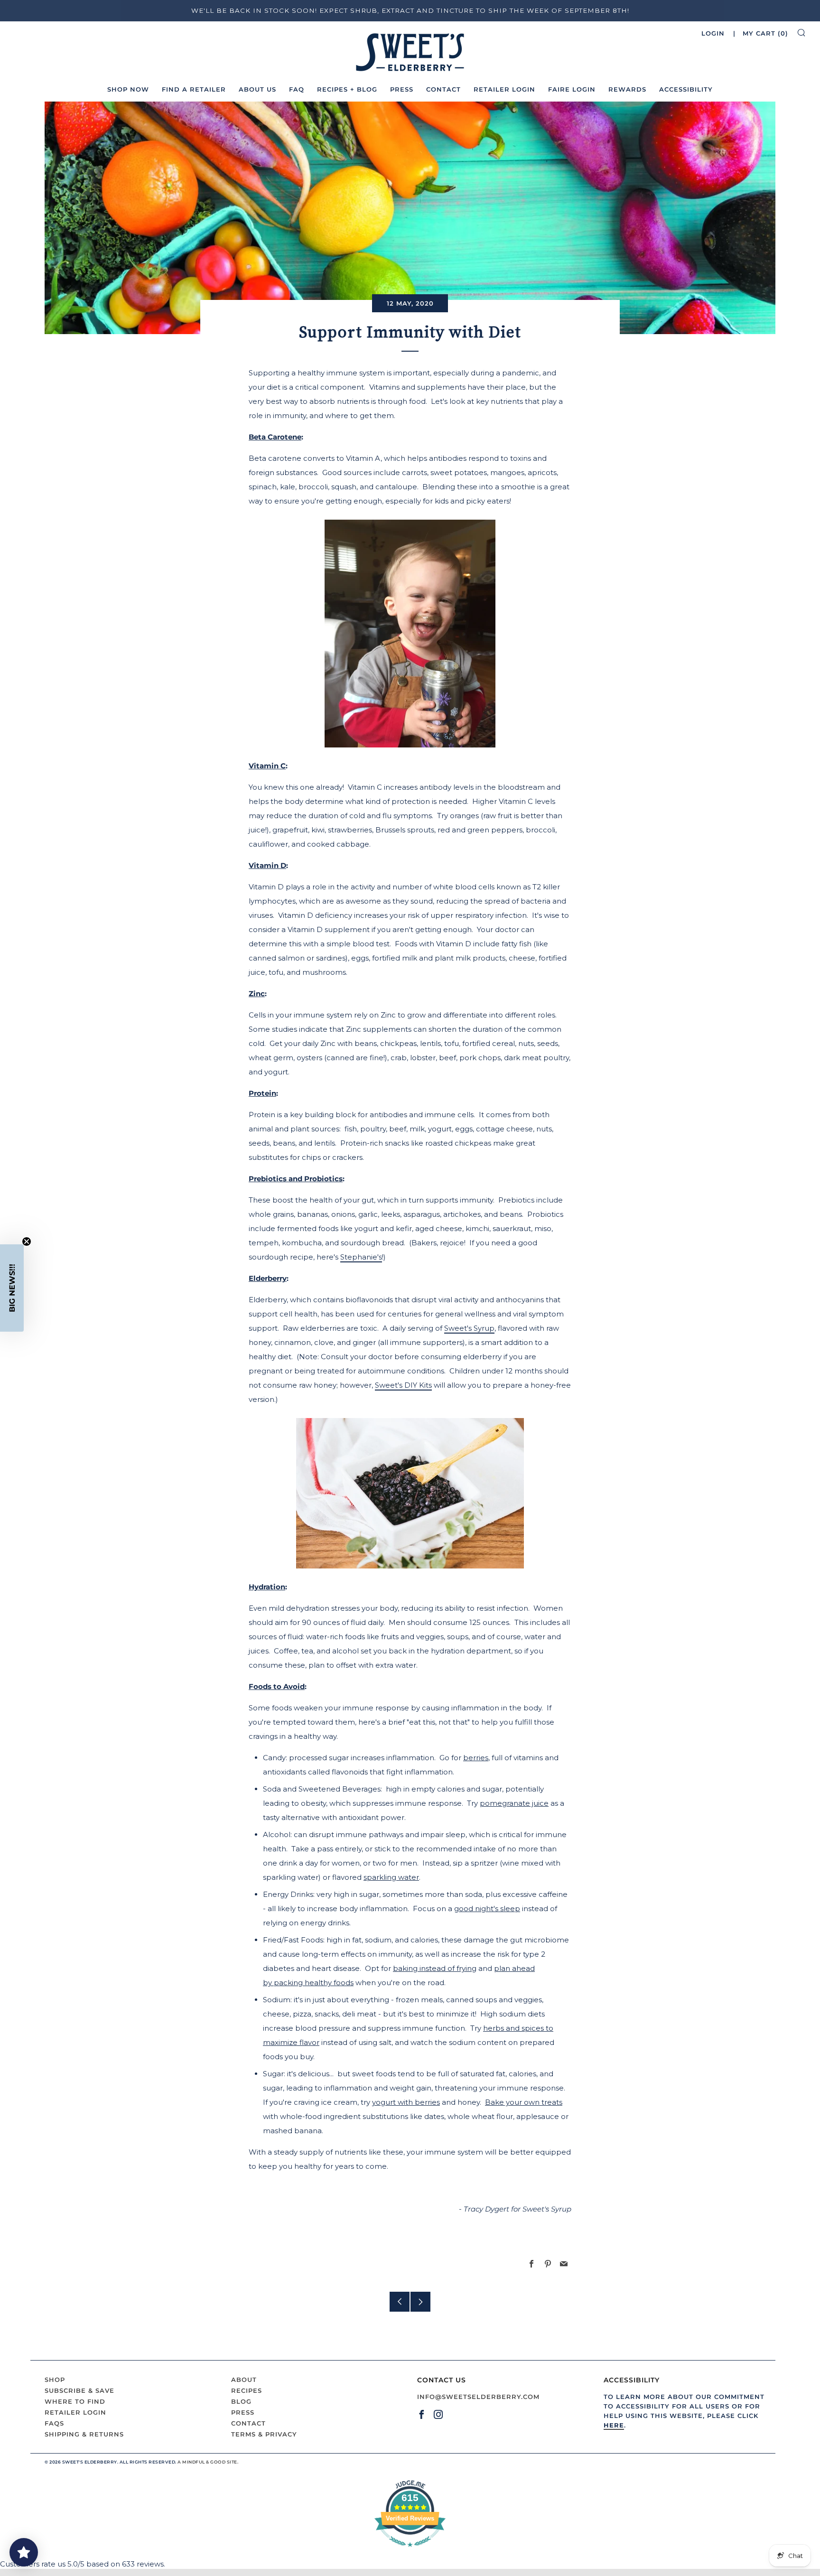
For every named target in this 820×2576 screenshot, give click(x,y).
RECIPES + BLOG (347, 89)
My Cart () (765, 33)
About (244, 2380)
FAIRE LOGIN (572, 89)
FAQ (297, 89)
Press (243, 2412)
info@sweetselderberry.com (478, 2397)
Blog (241, 2401)
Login (713, 33)
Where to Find (75, 2401)
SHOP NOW (128, 89)
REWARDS (627, 89)
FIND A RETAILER (194, 89)
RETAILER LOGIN (504, 89)
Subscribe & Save (79, 2390)
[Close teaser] (27, 1241)
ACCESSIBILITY (686, 89)
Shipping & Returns (84, 2434)
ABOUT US (257, 89)
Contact (248, 2423)
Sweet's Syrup (469, 1328)
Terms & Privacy (264, 2434)
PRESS (402, 89)
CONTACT (443, 89)
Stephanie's (361, 1257)
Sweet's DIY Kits (403, 1385)
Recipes (247, 2390)
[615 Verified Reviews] (410, 2552)
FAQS (54, 2423)
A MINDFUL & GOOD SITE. (208, 2462)
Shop (55, 2380)
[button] (12, 1288)
